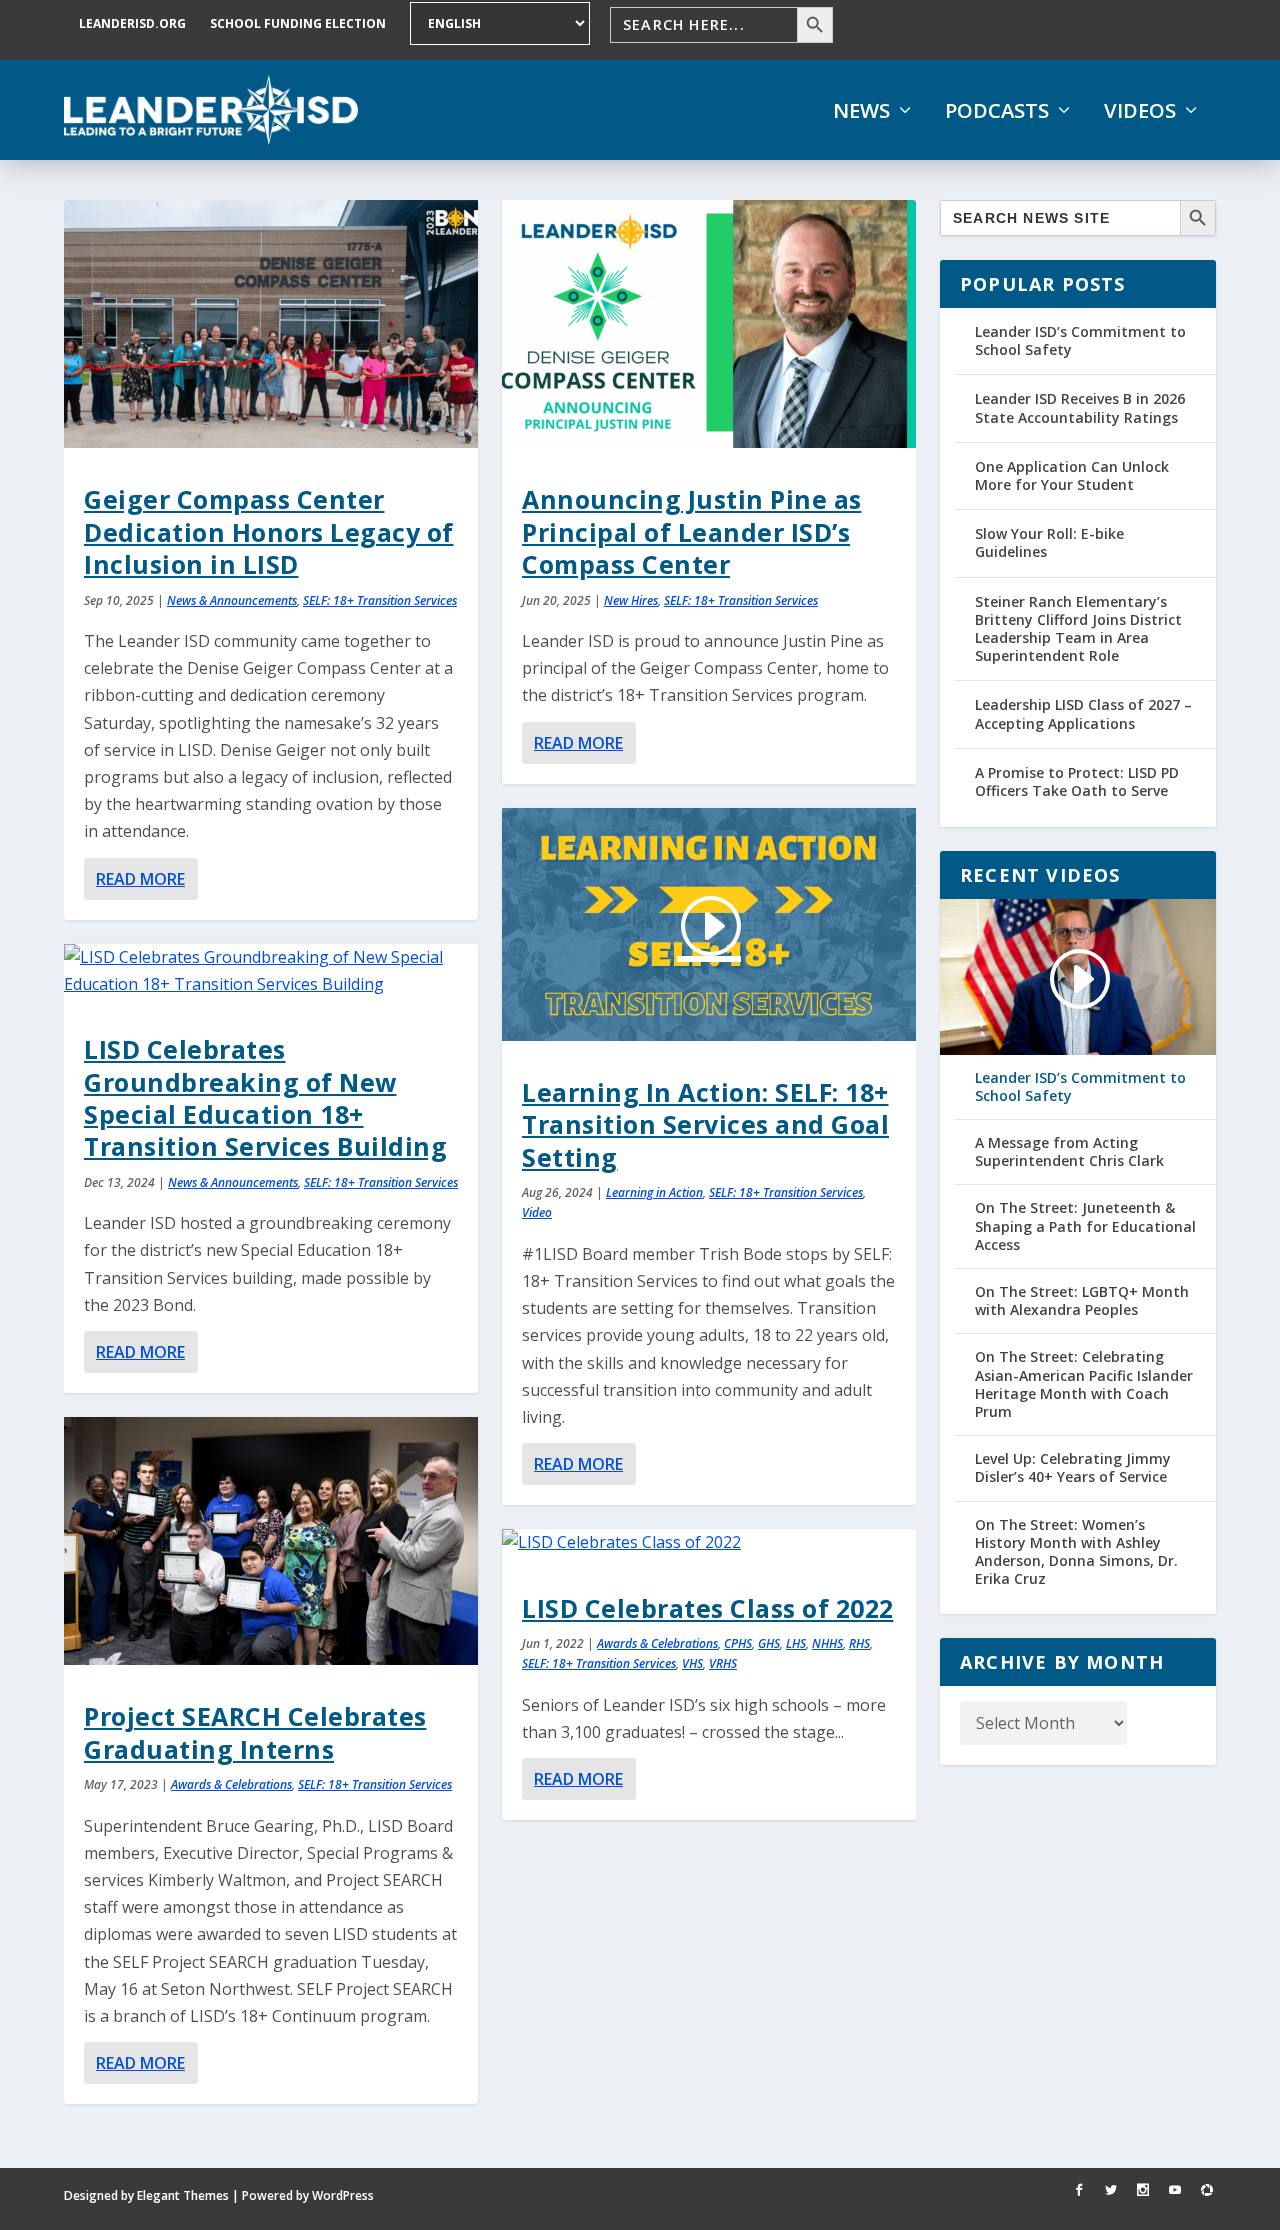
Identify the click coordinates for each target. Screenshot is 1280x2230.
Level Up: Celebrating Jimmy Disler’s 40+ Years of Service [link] (1073, 1468)
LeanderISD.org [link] (132, 23)
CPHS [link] (738, 1643)
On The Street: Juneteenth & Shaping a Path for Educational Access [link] (1085, 1226)
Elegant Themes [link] (183, 2195)
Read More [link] (140, 879)
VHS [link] (692, 1663)
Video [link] (537, 1212)
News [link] (861, 111)
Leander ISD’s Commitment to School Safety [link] (1080, 340)
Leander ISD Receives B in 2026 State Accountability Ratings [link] (1080, 407)
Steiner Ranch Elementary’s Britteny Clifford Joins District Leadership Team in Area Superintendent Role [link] (1078, 629)
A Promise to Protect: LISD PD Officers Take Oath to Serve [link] (1077, 781)
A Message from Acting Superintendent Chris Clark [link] (1069, 1152)
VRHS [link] (723, 1663)
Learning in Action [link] (654, 1192)
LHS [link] (796, 1643)
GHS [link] (769, 1643)
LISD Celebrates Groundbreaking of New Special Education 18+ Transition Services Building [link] (265, 1097)
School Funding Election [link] (298, 23)
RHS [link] (859, 1643)
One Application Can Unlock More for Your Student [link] (1072, 475)
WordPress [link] (343, 2195)
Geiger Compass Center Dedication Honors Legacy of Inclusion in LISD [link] (269, 531)
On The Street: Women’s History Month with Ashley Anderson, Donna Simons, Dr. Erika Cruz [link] (1076, 1552)
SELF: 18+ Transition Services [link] (380, 600)
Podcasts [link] (997, 111)
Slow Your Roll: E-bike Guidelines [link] (1049, 542)
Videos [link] (1140, 111)
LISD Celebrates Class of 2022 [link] (708, 1608)
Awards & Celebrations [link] (231, 1784)
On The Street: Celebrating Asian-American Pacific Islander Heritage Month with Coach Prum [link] (1084, 1384)
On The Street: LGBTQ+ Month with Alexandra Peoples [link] (1082, 1301)
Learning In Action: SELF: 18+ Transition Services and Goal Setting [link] (705, 1124)
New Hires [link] (631, 600)
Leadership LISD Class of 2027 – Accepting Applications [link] (1083, 713)
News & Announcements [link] (232, 600)
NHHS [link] (827, 1643)
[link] (211, 110)
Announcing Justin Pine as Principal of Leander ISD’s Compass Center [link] (692, 531)
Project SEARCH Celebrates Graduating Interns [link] (255, 1732)
